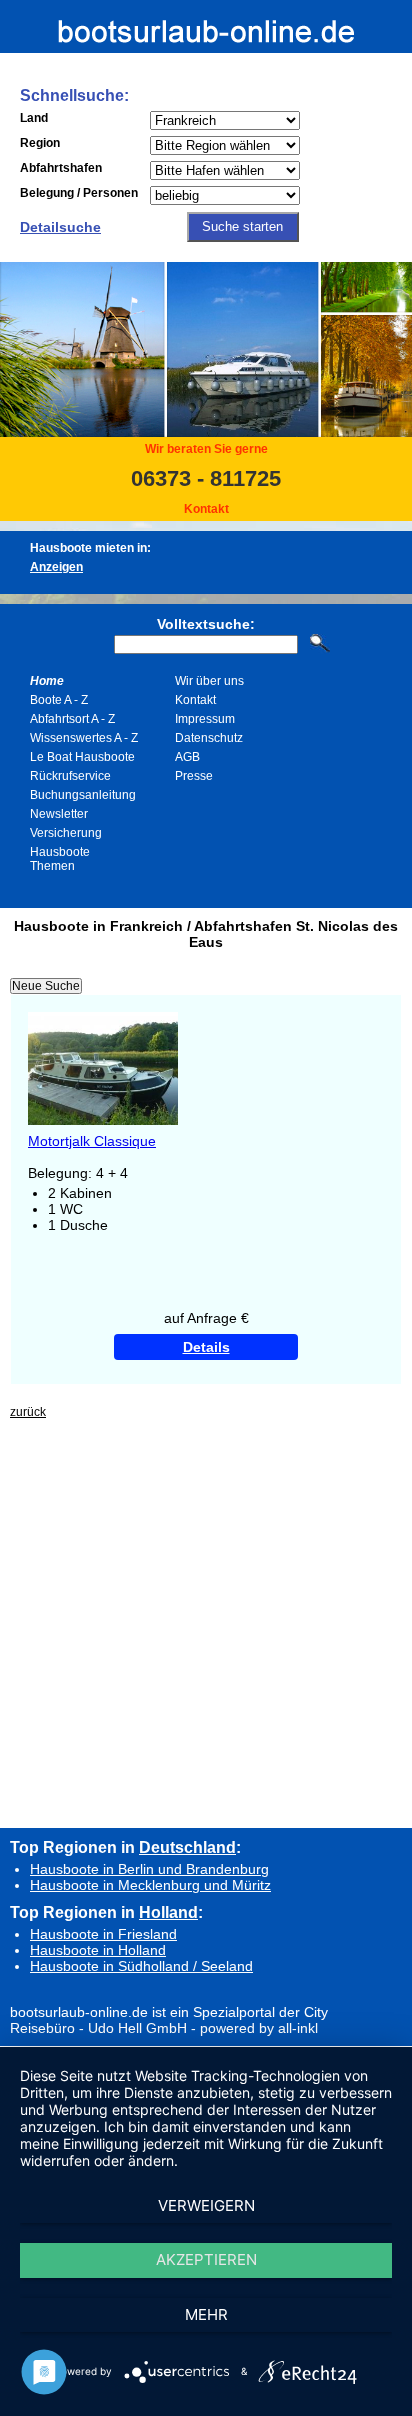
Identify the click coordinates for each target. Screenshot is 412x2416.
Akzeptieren (206, 2259)
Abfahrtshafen (61, 168)
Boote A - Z (59, 700)
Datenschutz (209, 738)
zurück (28, 1412)
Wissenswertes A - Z (84, 738)
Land (34, 118)
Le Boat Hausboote (82, 757)
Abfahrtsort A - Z (72, 719)
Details (206, 1347)
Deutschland (187, 1847)
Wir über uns (209, 681)
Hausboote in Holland (98, 1950)
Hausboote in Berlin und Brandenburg (149, 1869)
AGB (187, 757)
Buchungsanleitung (83, 795)
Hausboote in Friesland (103, 1934)
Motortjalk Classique (92, 1141)
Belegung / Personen (79, 193)
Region (40, 143)
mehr (206, 2314)
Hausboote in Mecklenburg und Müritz (150, 1885)
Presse (194, 776)
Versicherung (66, 833)
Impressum (205, 719)
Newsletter (59, 814)
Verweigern (206, 2205)
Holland (168, 1912)
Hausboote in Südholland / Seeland (141, 1966)
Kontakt (206, 509)
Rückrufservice (70, 776)
